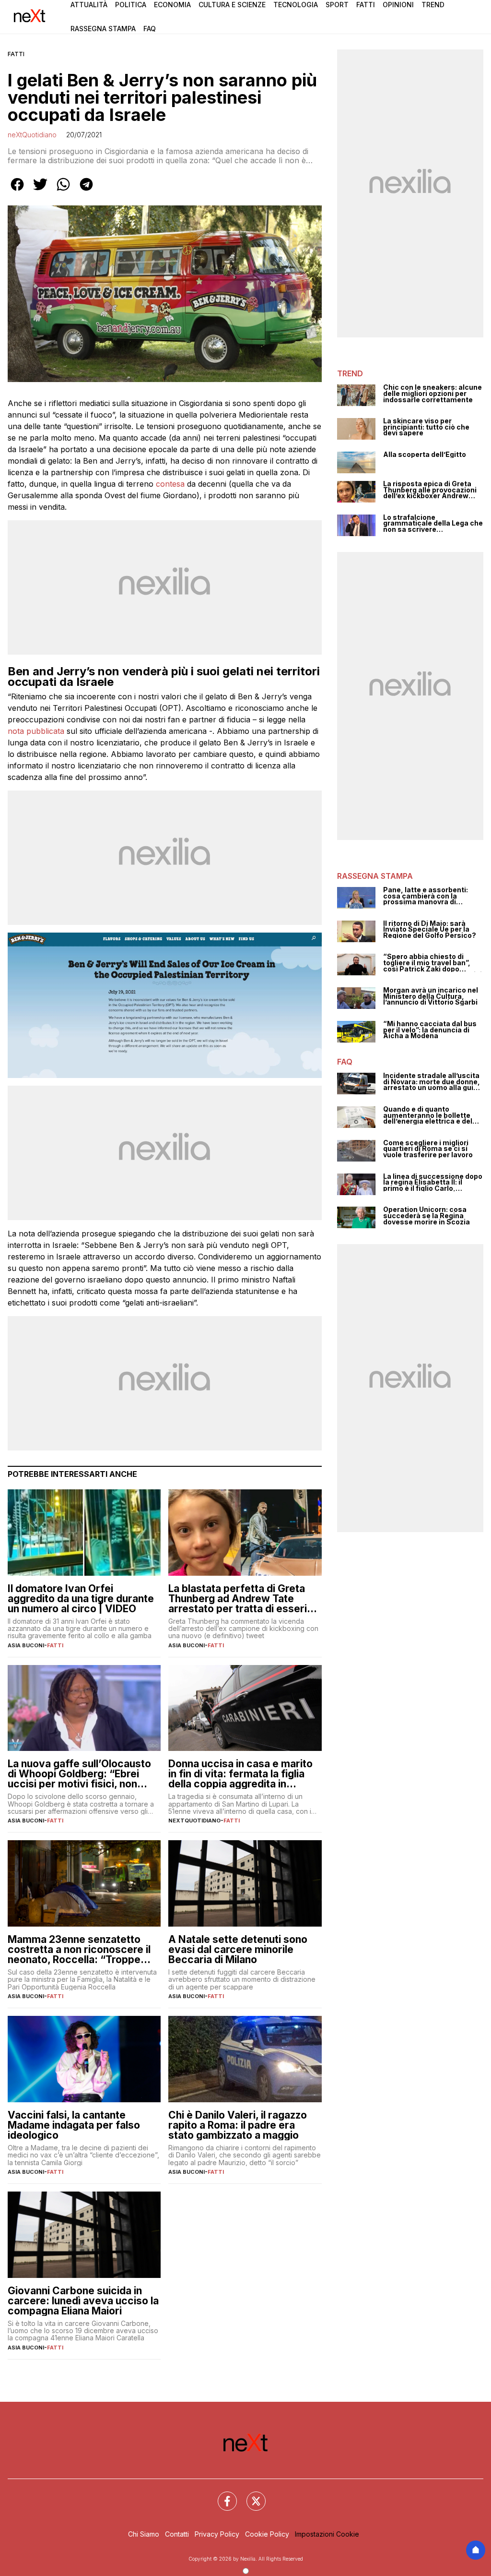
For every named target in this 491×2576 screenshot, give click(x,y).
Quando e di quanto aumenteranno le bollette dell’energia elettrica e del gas (428, 1115)
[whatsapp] (63, 191)
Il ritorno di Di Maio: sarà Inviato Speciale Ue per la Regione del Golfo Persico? (430, 930)
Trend (433, 5)
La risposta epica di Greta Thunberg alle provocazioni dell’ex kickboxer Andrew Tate (430, 490)
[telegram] (86, 191)
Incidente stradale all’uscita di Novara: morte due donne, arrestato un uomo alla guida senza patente (433, 1082)
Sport (337, 5)
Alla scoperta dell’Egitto (425, 455)
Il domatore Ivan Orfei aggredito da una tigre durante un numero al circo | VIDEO (81, 1599)
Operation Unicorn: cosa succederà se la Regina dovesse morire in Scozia (427, 1216)
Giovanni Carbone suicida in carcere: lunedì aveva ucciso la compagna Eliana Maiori (83, 2301)
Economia (172, 5)
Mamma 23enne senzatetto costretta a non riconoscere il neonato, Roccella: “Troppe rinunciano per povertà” (79, 1949)
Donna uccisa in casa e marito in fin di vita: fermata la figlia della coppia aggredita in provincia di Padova (240, 1774)
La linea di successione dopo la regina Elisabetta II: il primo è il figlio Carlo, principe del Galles (433, 1183)
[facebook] (17, 191)
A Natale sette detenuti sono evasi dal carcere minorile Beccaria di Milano (238, 1949)
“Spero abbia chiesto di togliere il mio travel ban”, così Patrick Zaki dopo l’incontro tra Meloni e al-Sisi (433, 963)
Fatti (366, 5)
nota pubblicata (36, 731)
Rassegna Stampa (103, 29)
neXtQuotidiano (32, 135)
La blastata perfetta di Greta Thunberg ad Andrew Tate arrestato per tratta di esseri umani (238, 1599)
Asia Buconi (26, 1645)
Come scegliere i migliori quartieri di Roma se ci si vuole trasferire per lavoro (428, 1149)
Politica (131, 5)
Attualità (89, 5)
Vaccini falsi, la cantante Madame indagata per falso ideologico (74, 2125)
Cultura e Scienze (232, 5)
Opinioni (398, 5)
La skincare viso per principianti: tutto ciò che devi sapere (426, 427)
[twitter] (40, 191)
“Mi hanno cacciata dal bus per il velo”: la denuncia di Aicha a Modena (430, 1030)
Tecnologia (296, 5)
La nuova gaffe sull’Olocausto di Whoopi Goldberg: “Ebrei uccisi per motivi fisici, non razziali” (79, 1774)
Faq (150, 29)
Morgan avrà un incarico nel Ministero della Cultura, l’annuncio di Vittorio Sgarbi (431, 996)
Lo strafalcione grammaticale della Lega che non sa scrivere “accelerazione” (433, 524)
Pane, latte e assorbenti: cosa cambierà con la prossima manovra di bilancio (426, 896)
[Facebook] (222, 2495)
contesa (170, 484)
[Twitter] (250, 2495)
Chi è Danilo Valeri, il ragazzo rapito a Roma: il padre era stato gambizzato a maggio (238, 2125)
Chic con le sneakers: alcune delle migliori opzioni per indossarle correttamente (433, 394)
